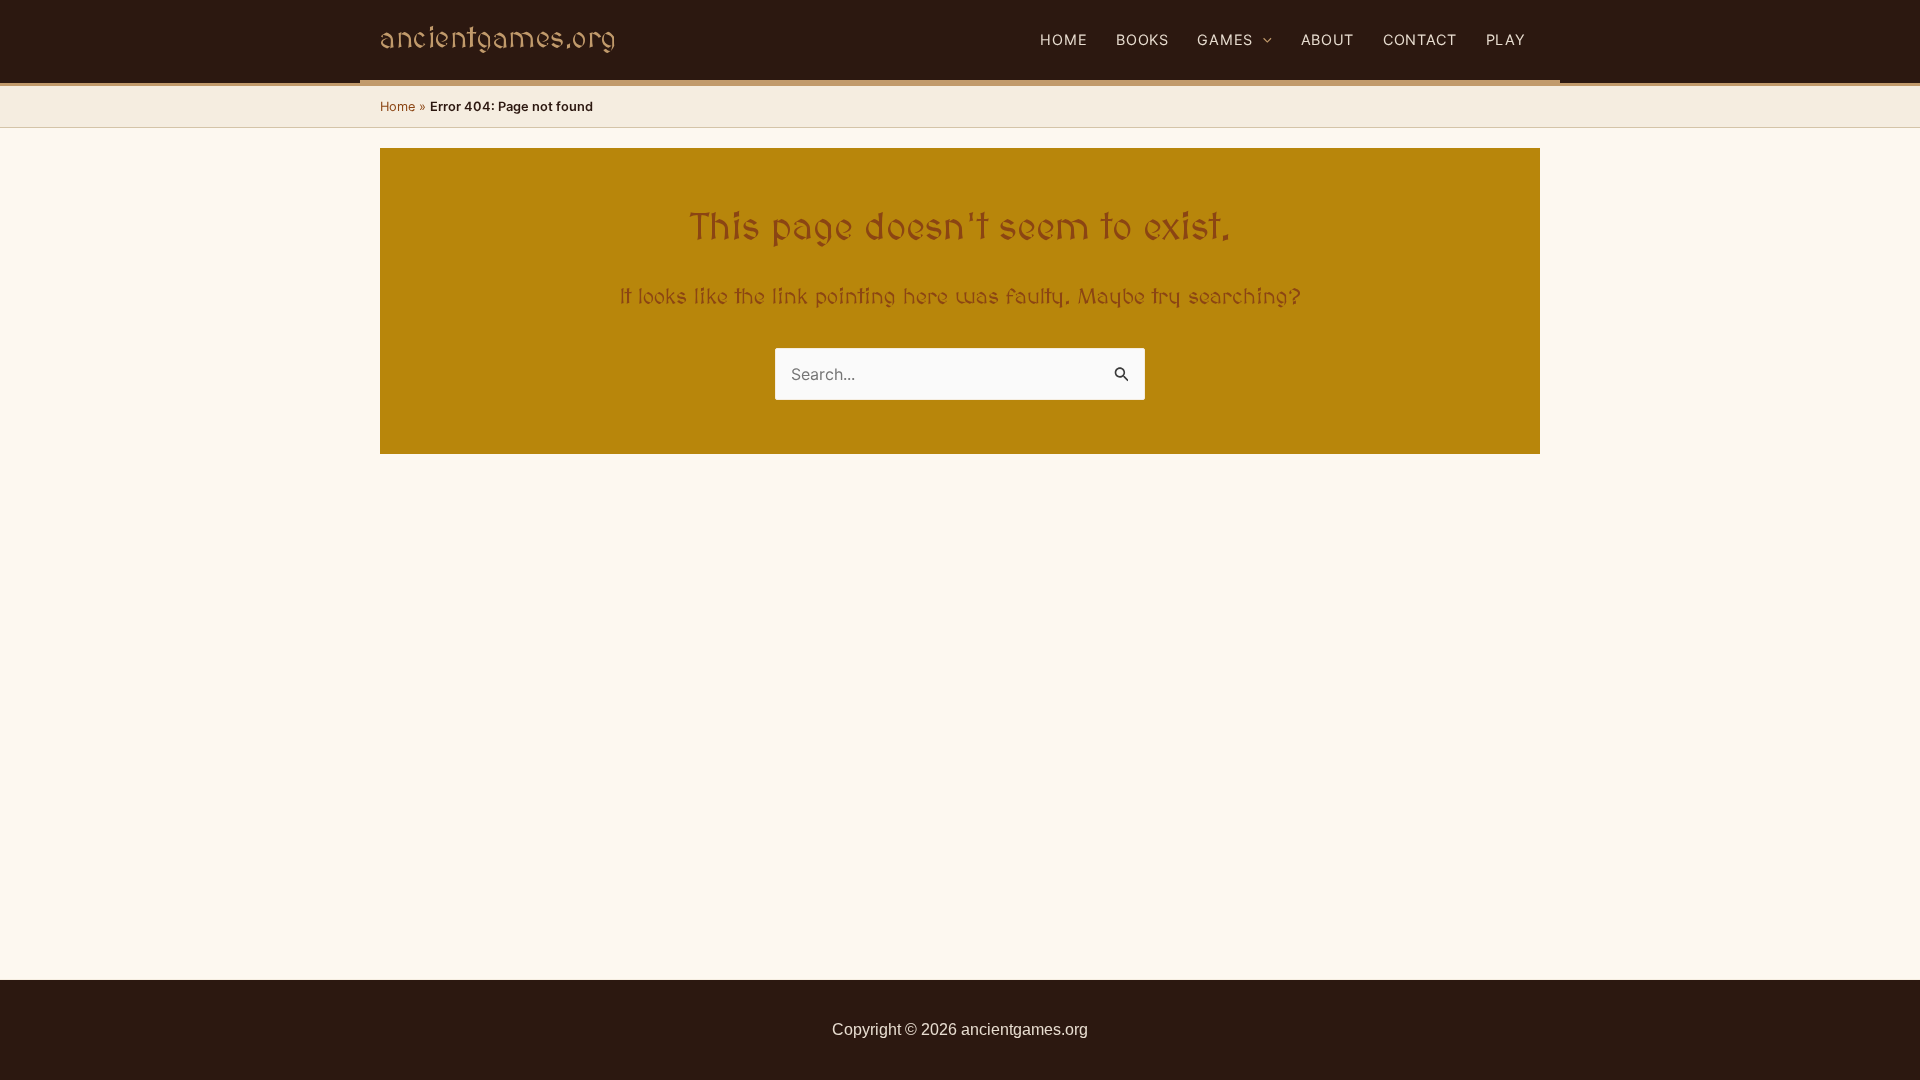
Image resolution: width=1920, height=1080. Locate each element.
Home (1063, 39)
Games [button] (1225, 39)
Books (1142, 39)
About (1328, 39)
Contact (1420, 39)
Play (1506, 39)
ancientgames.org (498, 39)
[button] (1262, 40)
